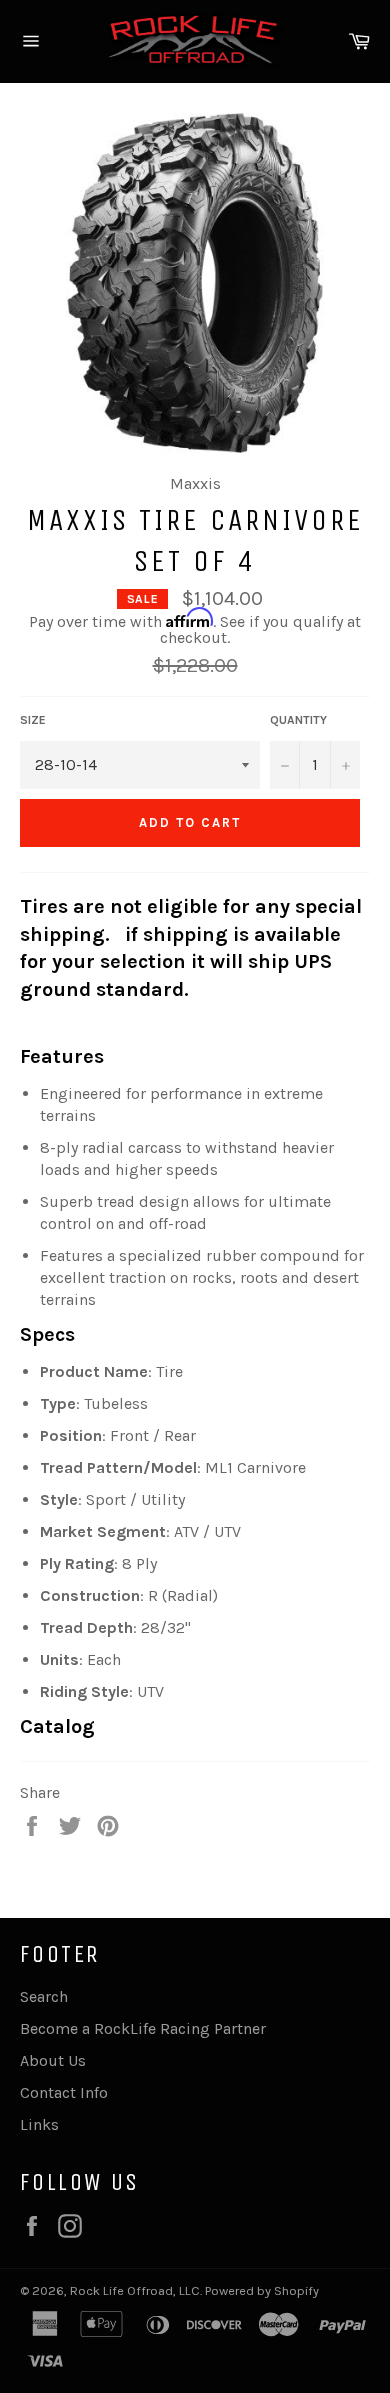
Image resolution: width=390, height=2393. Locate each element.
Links (39, 2124)
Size (33, 720)
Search (44, 1996)
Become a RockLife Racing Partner (143, 2028)
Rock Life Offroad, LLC (135, 2290)
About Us (53, 2060)
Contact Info (64, 2092)
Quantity (298, 720)
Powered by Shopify (262, 2290)
